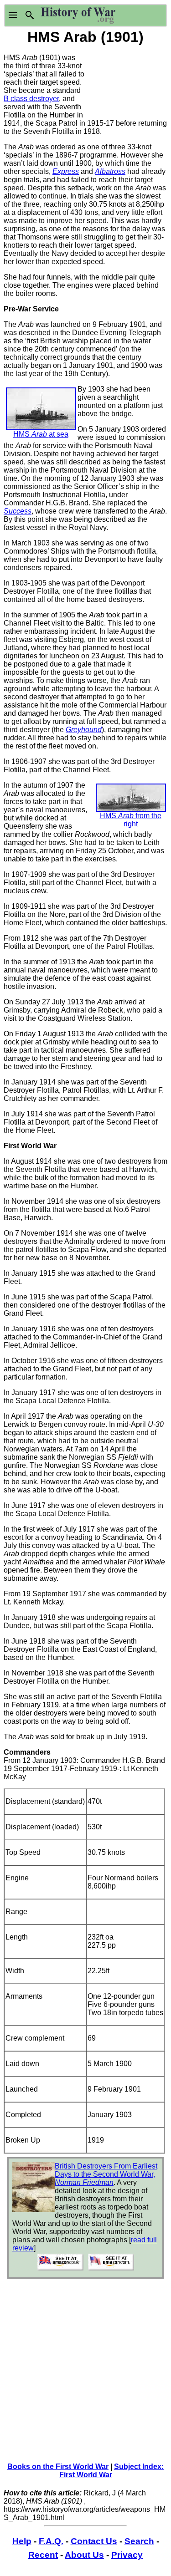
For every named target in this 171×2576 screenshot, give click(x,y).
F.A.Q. (51, 2541)
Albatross (110, 171)
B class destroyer (31, 99)
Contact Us (94, 2541)
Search (139, 2541)
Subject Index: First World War (112, 2471)
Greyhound (84, 730)
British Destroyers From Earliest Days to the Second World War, (106, 2174)
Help (22, 2541)
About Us (84, 2555)
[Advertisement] (127, 81)
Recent (43, 2555)
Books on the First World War (58, 2467)
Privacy (127, 2555)
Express (66, 171)
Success (18, 511)
